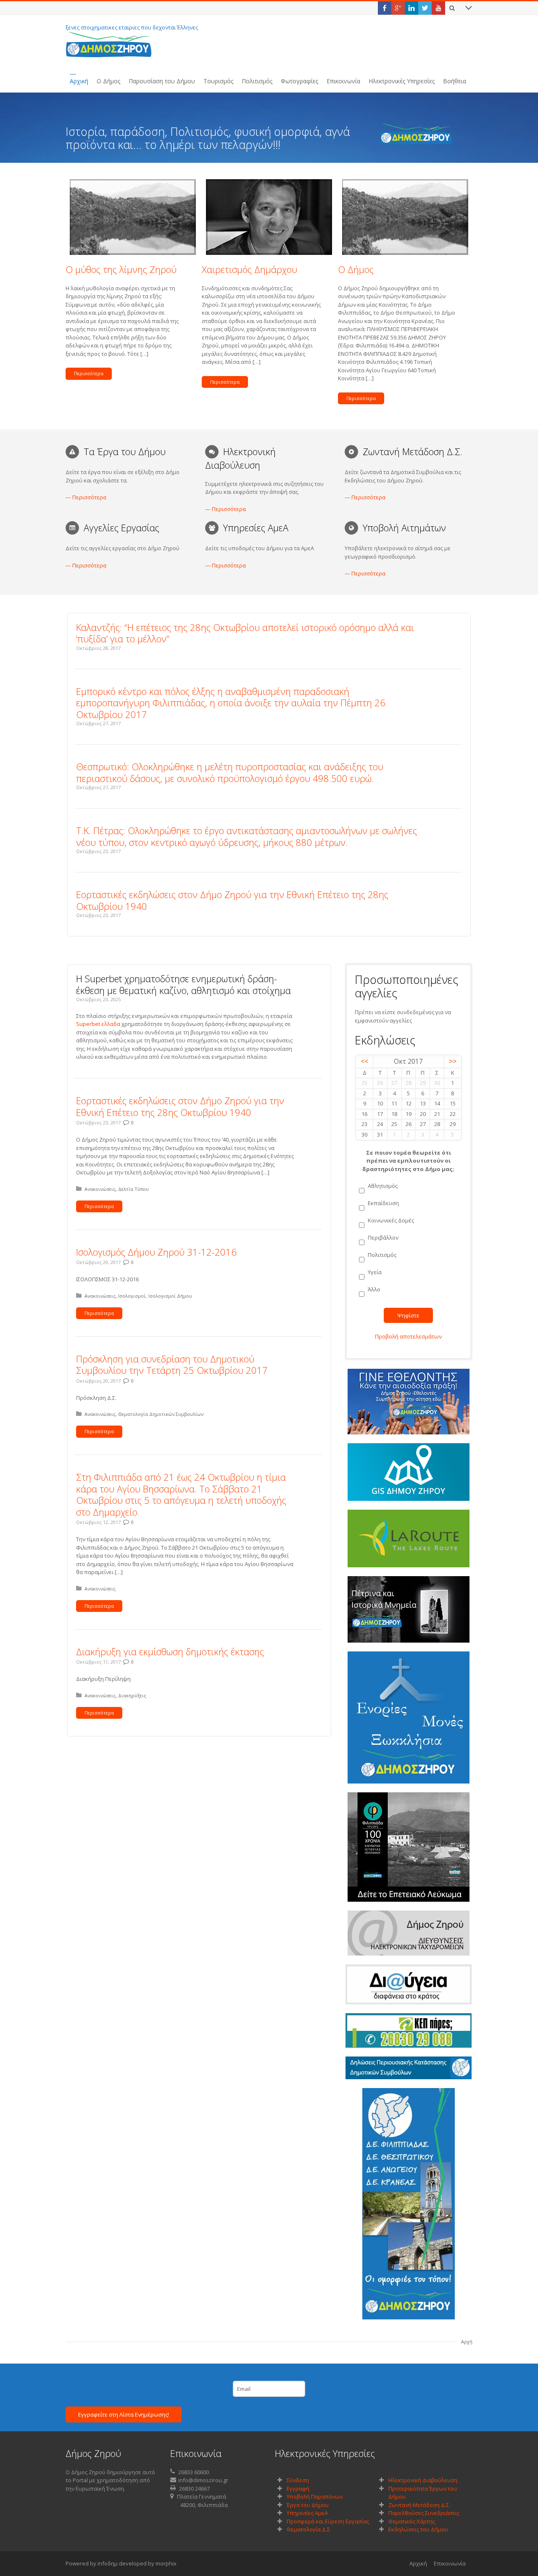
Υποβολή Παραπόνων (315, 2496)
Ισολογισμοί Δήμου (170, 1296)
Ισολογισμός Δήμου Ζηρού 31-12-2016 (156, 1252)
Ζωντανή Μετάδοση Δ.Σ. (419, 2505)
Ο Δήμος (356, 269)
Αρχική (418, 2563)
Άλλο (374, 1289)
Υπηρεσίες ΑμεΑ (307, 2513)
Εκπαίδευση (383, 1203)
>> (453, 1061)
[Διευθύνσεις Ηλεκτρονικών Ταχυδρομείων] (409, 1933)
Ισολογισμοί (132, 1296)
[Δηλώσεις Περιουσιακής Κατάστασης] (409, 2068)
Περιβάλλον (383, 1238)
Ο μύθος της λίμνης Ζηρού (121, 269)
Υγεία (375, 1272)
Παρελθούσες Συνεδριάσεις (424, 2513)
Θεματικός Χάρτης (412, 2521)
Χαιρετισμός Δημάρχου (249, 269)
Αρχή (467, 2341)
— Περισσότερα (86, 497)
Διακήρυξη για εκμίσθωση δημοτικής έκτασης (170, 1651)
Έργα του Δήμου (308, 2505)
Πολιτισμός (382, 1255)
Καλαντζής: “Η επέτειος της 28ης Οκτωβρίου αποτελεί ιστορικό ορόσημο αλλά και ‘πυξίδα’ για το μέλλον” (245, 633)
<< (364, 1061)
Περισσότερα (89, 373)
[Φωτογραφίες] (409, 2204)
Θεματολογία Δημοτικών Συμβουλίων (161, 1414)
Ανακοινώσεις (100, 1189)
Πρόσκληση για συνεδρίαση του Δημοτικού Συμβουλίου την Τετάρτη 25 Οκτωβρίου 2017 (172, 1365)
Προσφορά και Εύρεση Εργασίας (328, 2521)
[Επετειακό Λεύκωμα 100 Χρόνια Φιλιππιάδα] (409, 1847)
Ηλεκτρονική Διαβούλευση (423, 2480)
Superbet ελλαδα (98, 1024)
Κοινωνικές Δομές (391, 1220)
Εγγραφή (298, 2489)
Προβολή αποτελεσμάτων (408, 1336)
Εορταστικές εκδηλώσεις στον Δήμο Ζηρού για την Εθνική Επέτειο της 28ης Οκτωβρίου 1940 (232, 900)
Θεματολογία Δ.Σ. (309, 2529)
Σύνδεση (298, 2480)
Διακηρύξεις (132, 1695)
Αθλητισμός (383, 1186)
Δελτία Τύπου (133, 1189)
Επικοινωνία (450, 2563)
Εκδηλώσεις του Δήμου (418, 2529)
